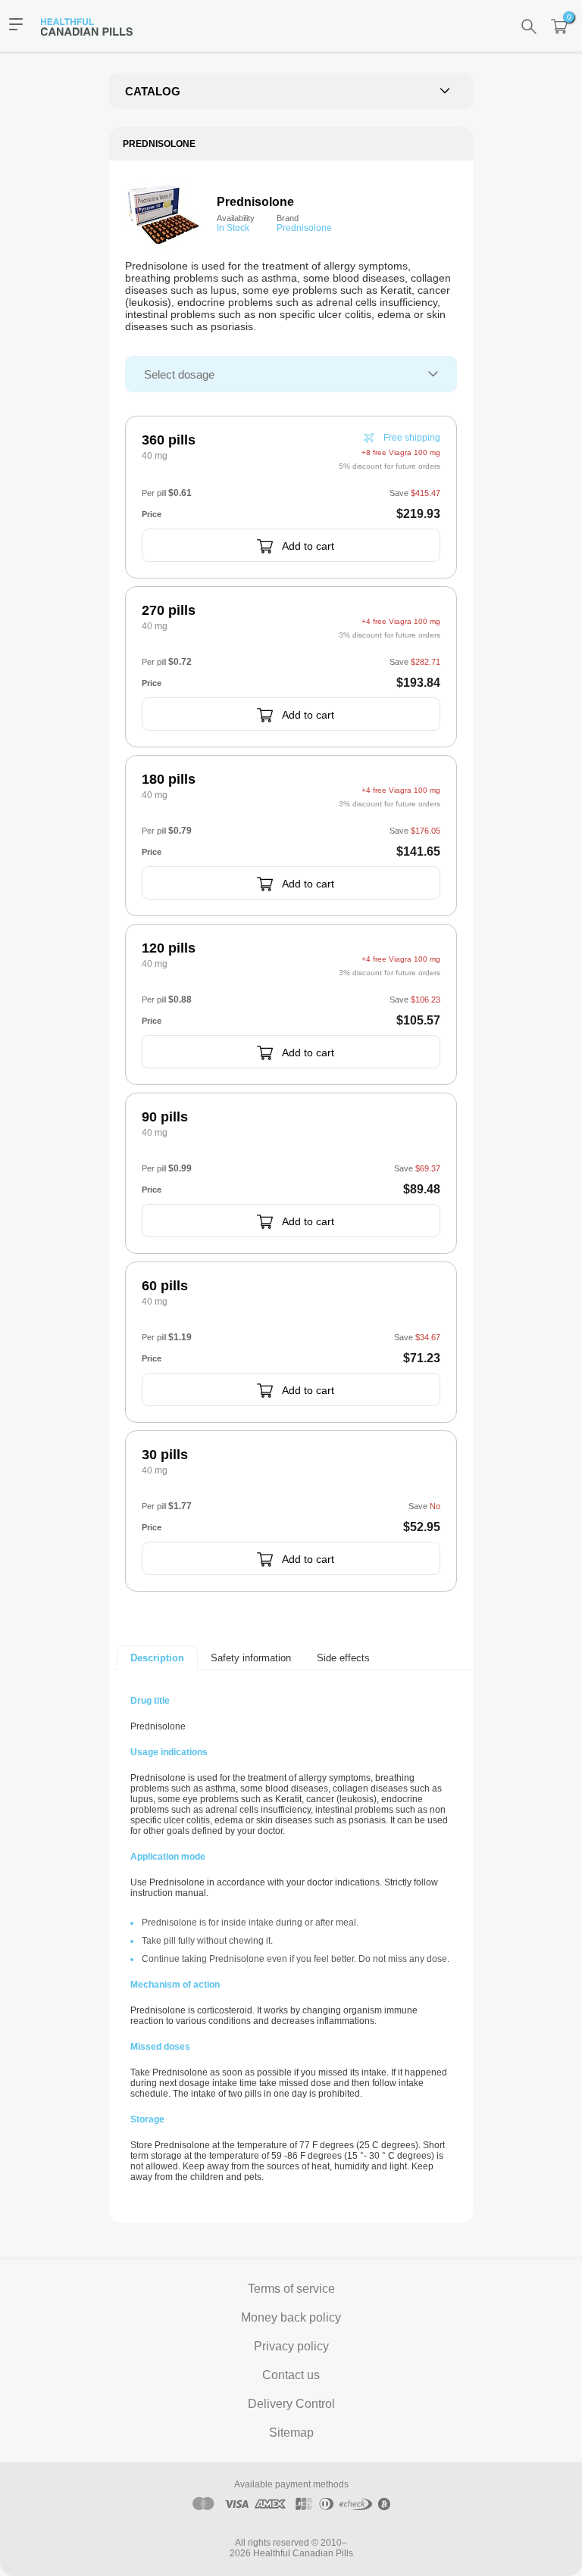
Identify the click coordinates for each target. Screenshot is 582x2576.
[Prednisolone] (163, 214)
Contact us (291, 2375)
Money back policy (291, 2317)
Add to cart (308, 546)
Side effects (343, 1658)
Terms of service (291, 2289)
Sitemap (291, 2433)
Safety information (251, 1658)
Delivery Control (291, 2404)
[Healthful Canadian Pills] (94, 26)
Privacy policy (291, 2346)
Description (157, 1658)
